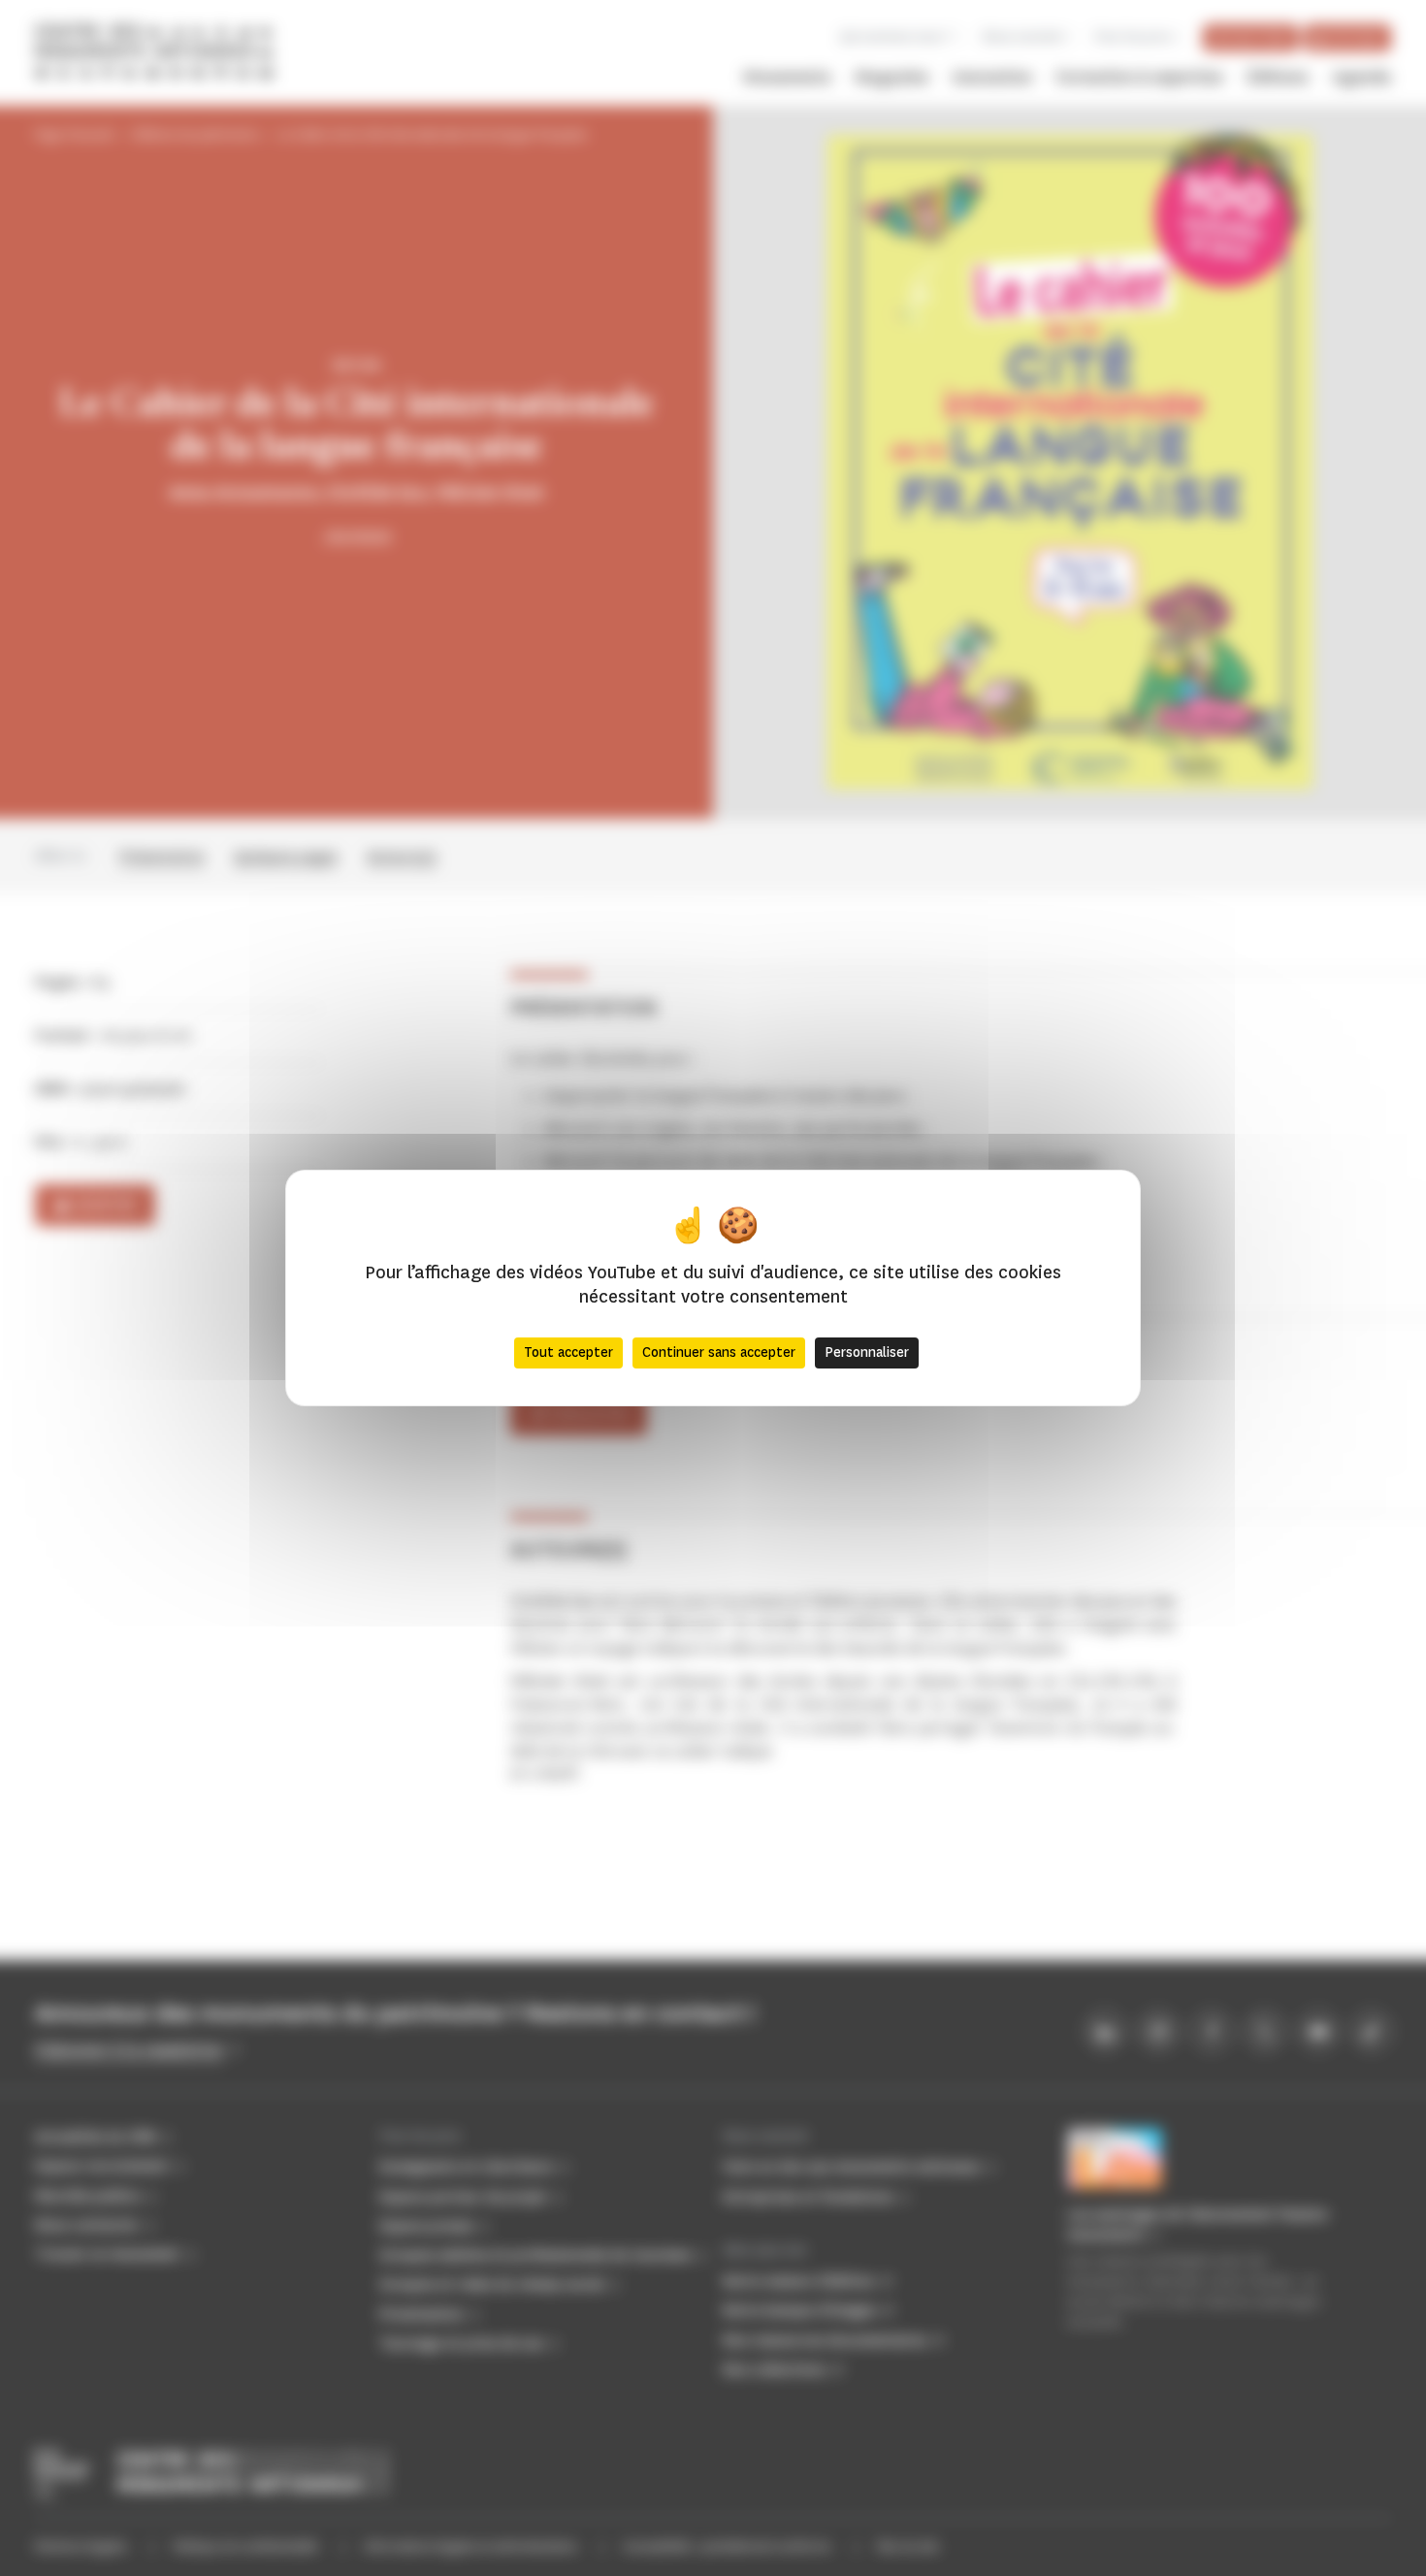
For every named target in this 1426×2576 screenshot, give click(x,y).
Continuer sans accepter (719, 1352)
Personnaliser (867, 1352)
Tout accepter (568, 1352)
